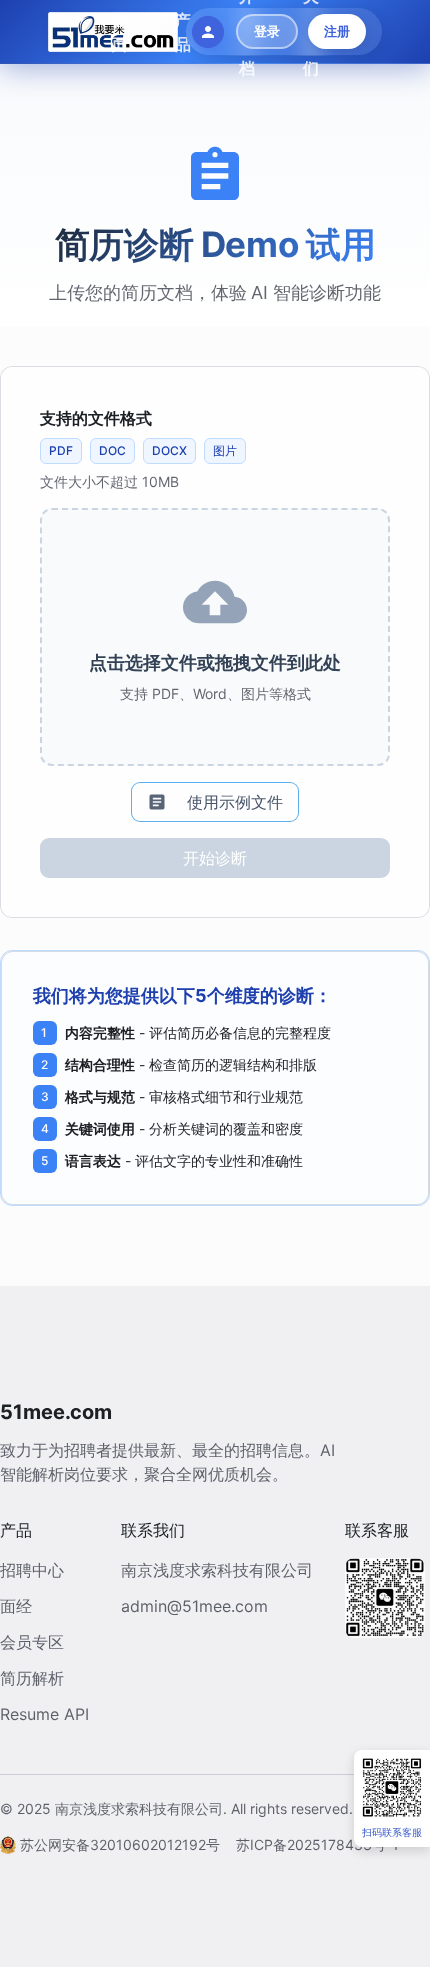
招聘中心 (32, 1570)
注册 (337, 31)
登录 (267, 31)
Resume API (44, 1714)
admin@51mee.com (194, 1606)
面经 (16, 1606)
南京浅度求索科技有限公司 (217, 1570)
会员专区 (32, 1642)
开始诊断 (215, 858)
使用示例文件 (235, 802)
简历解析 (32, 1678)
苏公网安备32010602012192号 (120, 1844)
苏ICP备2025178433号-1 (317, 1844)
